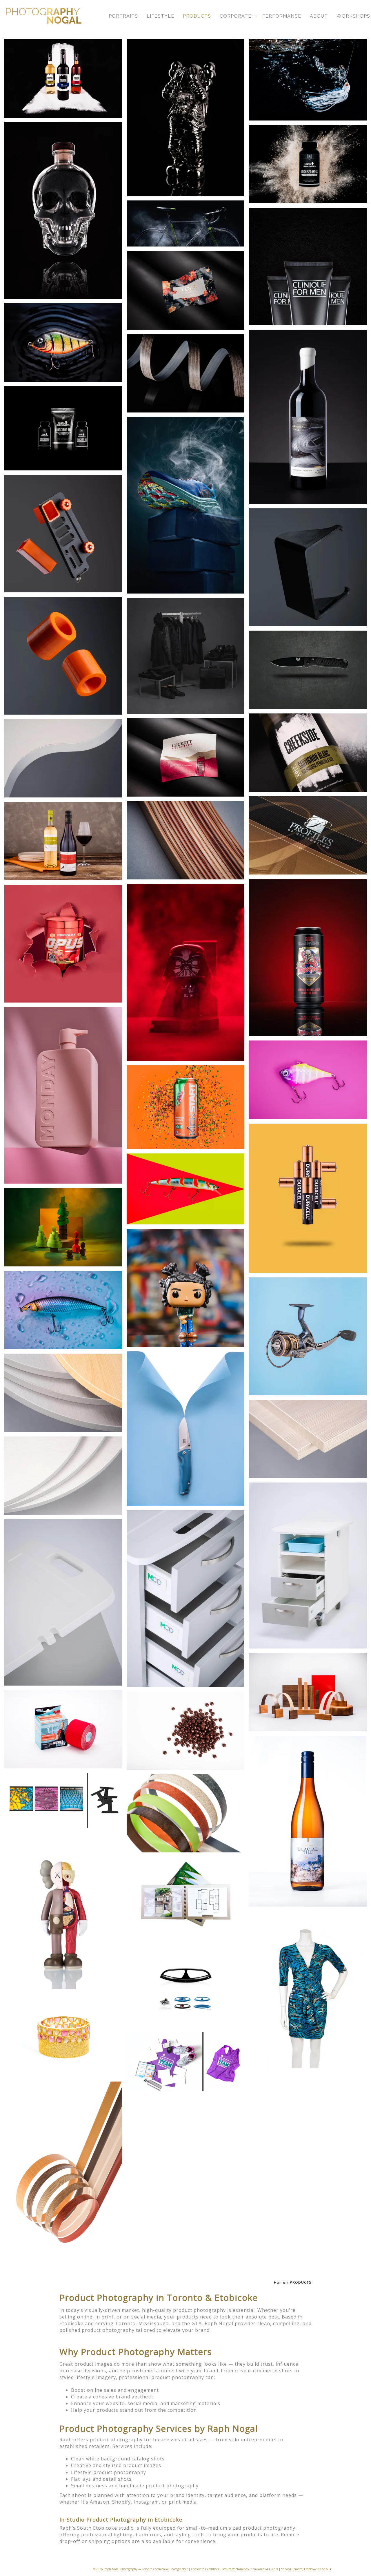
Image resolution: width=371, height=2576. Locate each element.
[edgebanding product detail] (63, 1393)
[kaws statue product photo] (186, 118)
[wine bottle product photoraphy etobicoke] (63, 78)
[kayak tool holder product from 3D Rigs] (63, 534)
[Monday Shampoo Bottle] (63, 1095)
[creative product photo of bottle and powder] (308, 164)
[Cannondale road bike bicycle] (186, 223)
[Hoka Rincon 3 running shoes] (186, 505)
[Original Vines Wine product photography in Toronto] (308, 417)
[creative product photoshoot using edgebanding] (308, 1692)
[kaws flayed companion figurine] (63, 1911)
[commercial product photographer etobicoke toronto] (186, 1428)
